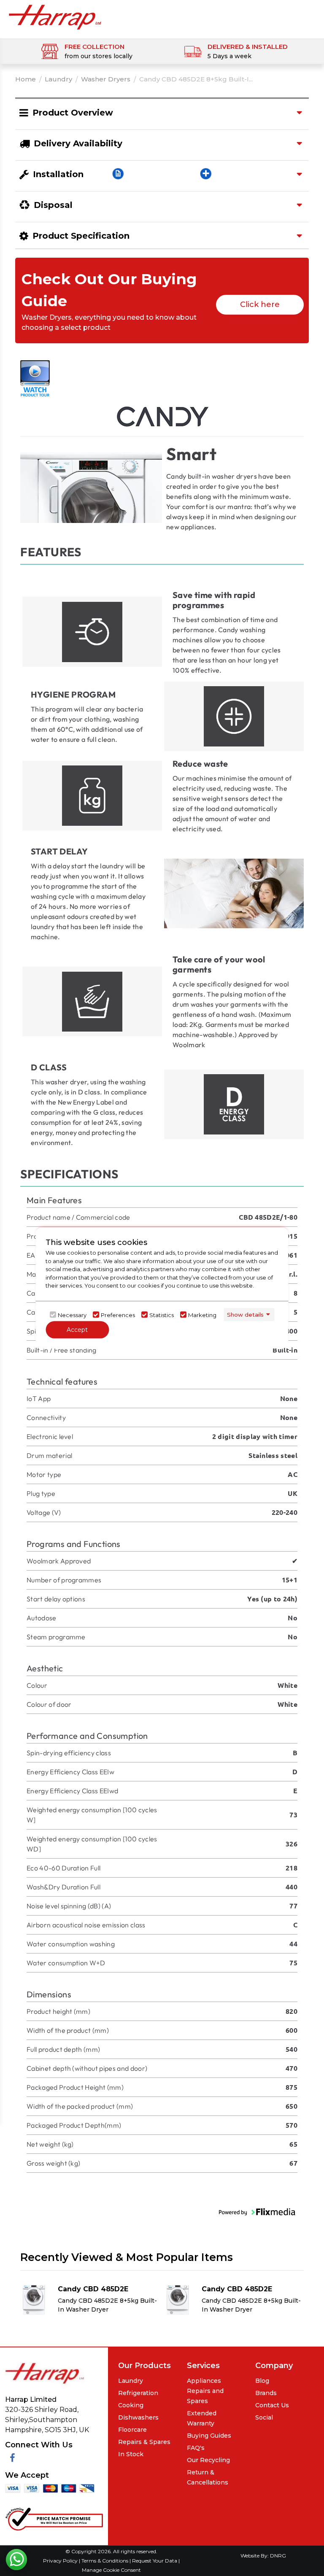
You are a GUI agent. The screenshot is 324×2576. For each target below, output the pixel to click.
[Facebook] (12, 2458)
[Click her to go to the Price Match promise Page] (54, 2518)
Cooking (131, 2405)
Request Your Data (155, 2561)
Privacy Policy (61, 2561)
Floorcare (132, 2430)
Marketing (202, 1315)
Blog (262, 2381)
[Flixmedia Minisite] (35, 378)
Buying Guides (209, 2436)
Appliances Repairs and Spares (205, 2391)
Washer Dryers (106, 79)
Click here (260, 304)
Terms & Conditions (105, 2561)
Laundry (58, 79)
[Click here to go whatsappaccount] (16, 2560)
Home (26, 79)
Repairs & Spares (144, 2442)
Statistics (162, 1315)
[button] (257, 2212)
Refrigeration (138, 2393)
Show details (245, 1314)
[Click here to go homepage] (55, 17)
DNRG (278, 2556)
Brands (266, 2393)
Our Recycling (208, 2460)
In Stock (131, 2454)
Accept (77, 1330)
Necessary (72, 1315)
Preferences (118, 1315)
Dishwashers (138, 2417)
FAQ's (196, 2448)
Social (264, 2417)
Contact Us (272, 2405)
